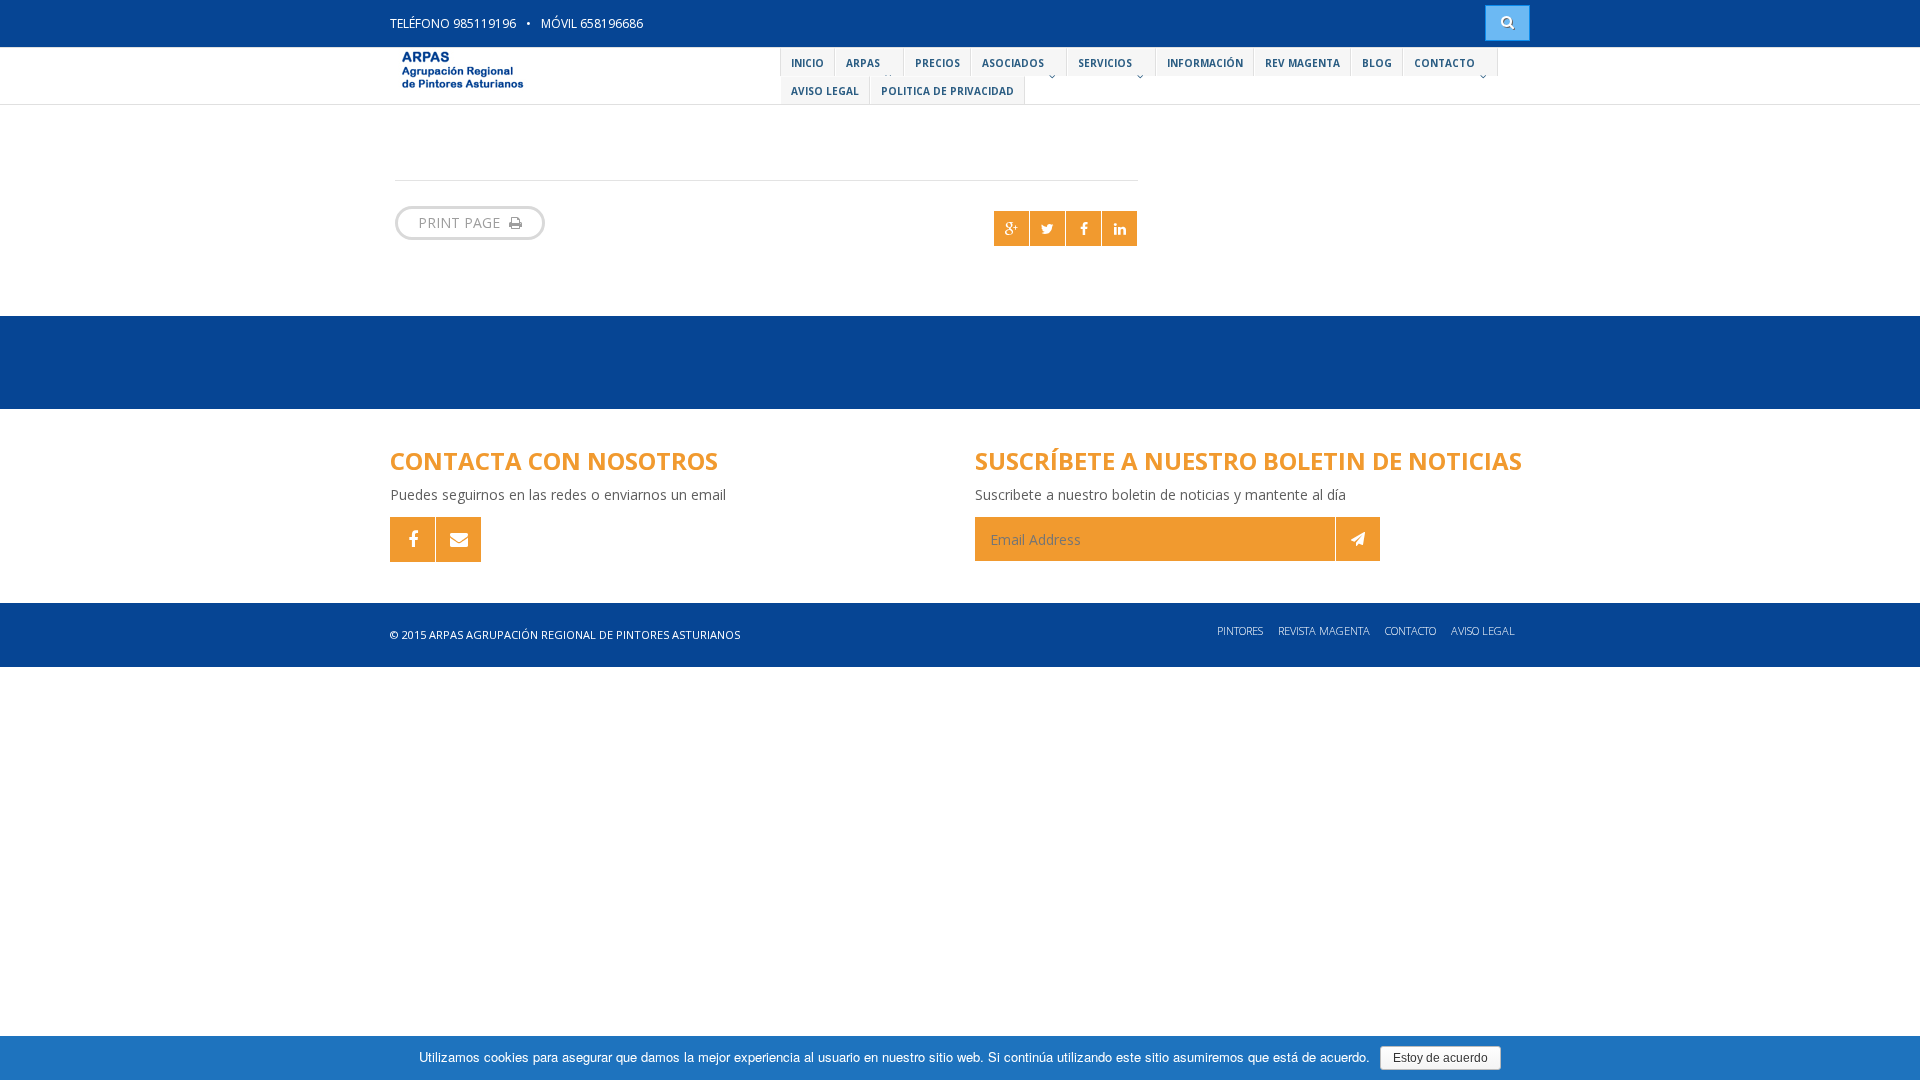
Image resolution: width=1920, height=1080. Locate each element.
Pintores (1240, 630)
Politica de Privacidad (947, 91)
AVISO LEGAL (825, 91)
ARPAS (863, 63)
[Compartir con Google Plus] (1011, 228)
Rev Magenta (1302, 63)
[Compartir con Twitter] (1047, 228)
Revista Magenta (1324, 630)
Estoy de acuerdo (1440, 1058)
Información (1205, 63)
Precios (937, 63)
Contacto (1444, 63)
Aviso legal (1483, 630)
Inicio (807, 63)
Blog (1377, 63)
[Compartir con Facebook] (1083, 228)
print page (461, 222)
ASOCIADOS (1013, 63)
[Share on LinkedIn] (1119, 228)
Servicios (1105, 63)
